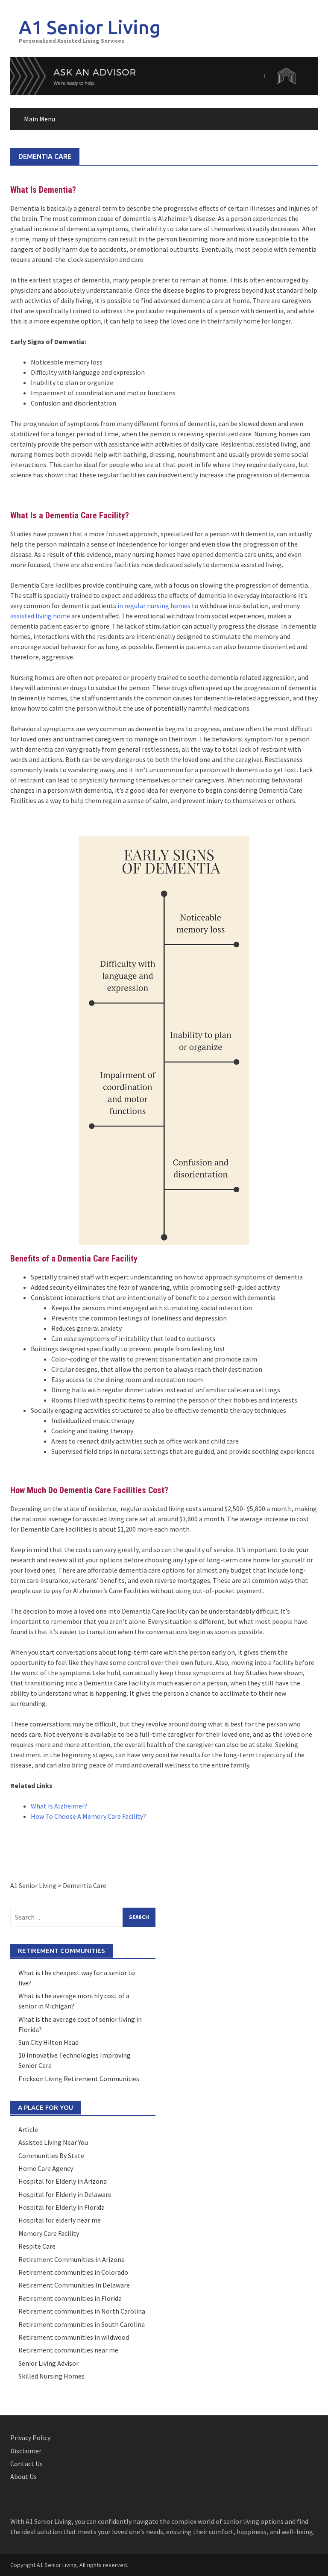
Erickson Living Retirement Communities (79, 2079)
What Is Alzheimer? (59, 1806)
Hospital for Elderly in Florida (61, 2207)
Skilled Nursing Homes (51, 2376)
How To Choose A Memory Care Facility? (88, 1816)
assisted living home (40, 616)
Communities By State (51, 2155)
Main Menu (40, 119)
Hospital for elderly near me (60, 2220)
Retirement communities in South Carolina (82, 2324)
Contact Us (26, 2464)
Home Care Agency (46, 2168)
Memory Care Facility (49, 2233)
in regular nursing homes (154, 606)
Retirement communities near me (68, 2350)
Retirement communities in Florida (70, 2298)
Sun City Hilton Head (48, 2042)
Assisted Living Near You (53, 2142)
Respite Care (37, 2246)
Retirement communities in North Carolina (82, 2311)
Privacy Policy (30, 2438)
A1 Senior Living (90, 27)
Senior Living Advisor (48, 2363)
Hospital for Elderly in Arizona (63, 2181)
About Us (23, 2476)
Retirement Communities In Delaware (74, 2285)
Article (28, 2129)
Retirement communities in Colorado (73, 2272)
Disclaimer (26, 2451)
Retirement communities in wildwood (74, 2337)
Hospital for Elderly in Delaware (65, 2194)
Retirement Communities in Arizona (72, 2259)
